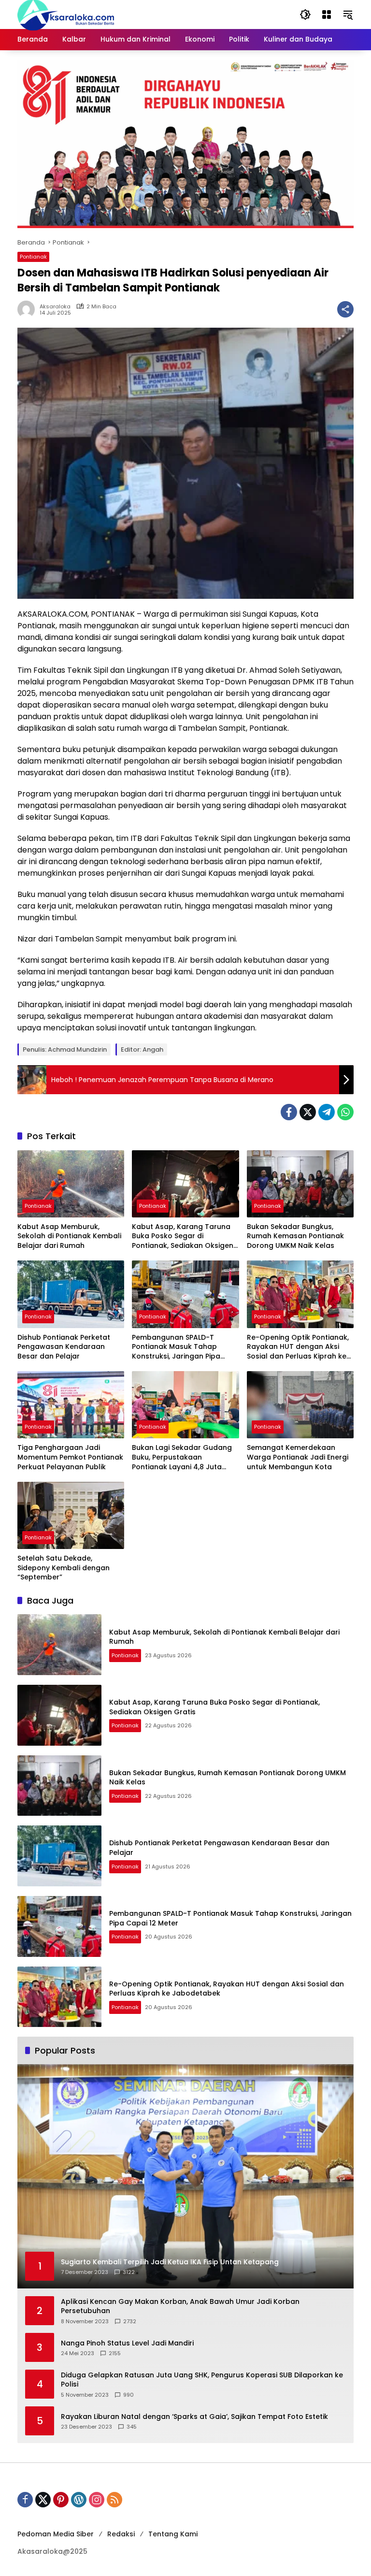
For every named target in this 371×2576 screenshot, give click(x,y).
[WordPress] (79, 2500)
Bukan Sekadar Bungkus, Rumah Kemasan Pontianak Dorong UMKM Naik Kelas (295, 1236)
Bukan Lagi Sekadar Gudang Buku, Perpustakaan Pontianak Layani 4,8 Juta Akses (182, 1457)
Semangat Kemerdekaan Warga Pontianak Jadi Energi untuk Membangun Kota (298, 1457)
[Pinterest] (61, 2500)
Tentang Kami (173, 2534)
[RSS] (114, 2500)
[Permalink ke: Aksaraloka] (29, 309)
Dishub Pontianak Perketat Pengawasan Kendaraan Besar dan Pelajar (64, 1347)
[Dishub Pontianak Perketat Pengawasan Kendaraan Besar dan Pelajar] (71, 1294)
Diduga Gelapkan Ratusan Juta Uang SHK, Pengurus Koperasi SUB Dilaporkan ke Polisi (202, 2380)
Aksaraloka (55, 307)
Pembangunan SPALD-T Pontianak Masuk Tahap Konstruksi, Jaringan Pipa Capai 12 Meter (176, 1347)
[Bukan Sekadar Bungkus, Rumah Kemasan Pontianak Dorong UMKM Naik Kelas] (300, 1184)
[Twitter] (308, 1112)
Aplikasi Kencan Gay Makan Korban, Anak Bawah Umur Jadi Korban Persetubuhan (180, 2307)
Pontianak (33, 257)
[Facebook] (289, 1112)
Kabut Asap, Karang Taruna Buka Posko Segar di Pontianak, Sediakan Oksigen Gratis (183, 1237)
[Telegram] (327, 1112)
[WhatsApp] (345, 1112)
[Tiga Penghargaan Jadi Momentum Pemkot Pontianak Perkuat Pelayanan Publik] (71, 1405)
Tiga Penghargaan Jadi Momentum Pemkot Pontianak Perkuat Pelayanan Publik (70, 1457)
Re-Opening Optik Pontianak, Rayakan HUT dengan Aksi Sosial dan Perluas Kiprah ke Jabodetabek (298, 1347)
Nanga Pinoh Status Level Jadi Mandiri (127, 2343)
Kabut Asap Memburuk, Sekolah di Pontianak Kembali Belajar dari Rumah (69, 1236)
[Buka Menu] (327, 14)
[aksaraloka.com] (66, 14)
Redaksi (121, 2534)
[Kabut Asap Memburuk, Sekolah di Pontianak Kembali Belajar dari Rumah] (71, 1184)
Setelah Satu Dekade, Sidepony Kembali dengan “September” (64, 1568)
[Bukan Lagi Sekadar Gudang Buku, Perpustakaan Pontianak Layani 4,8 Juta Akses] (185, 1405)
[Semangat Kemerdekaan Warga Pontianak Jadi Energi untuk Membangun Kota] (300, 1405)
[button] (305, 14)
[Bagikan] (345, 309)
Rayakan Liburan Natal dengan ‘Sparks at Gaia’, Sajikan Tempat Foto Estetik (194, 2417)
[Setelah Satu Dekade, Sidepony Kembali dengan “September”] (71, 1515)
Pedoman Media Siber (56, 2534)
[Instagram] (97, 2500)
